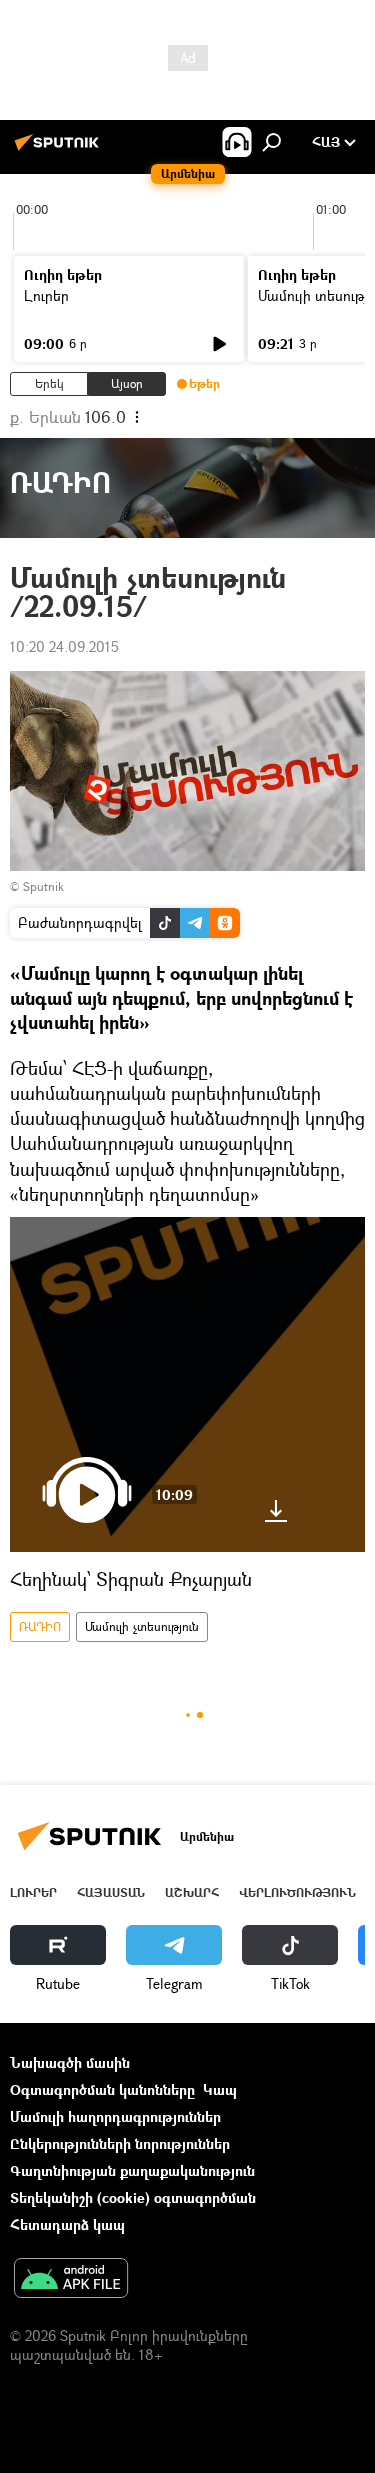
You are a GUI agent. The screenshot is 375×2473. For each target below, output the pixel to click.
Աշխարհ (192, 1892)
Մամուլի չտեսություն (142, 1626)
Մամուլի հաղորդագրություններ (115, 2116)
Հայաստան (111, 1892)
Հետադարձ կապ (67, 2224)
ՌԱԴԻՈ (40, 1626)
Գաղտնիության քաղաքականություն (132, 2170)
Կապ (220, 2089)
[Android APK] (71, 2280)
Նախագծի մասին (70, 2062)
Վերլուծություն (297, 1892)
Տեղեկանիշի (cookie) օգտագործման (133, 2197)
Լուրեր (46, 295)
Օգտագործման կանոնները (102, 2089)
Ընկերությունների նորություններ (120, 2143)
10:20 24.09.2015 (64, 646)
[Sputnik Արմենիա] (60, 149)
